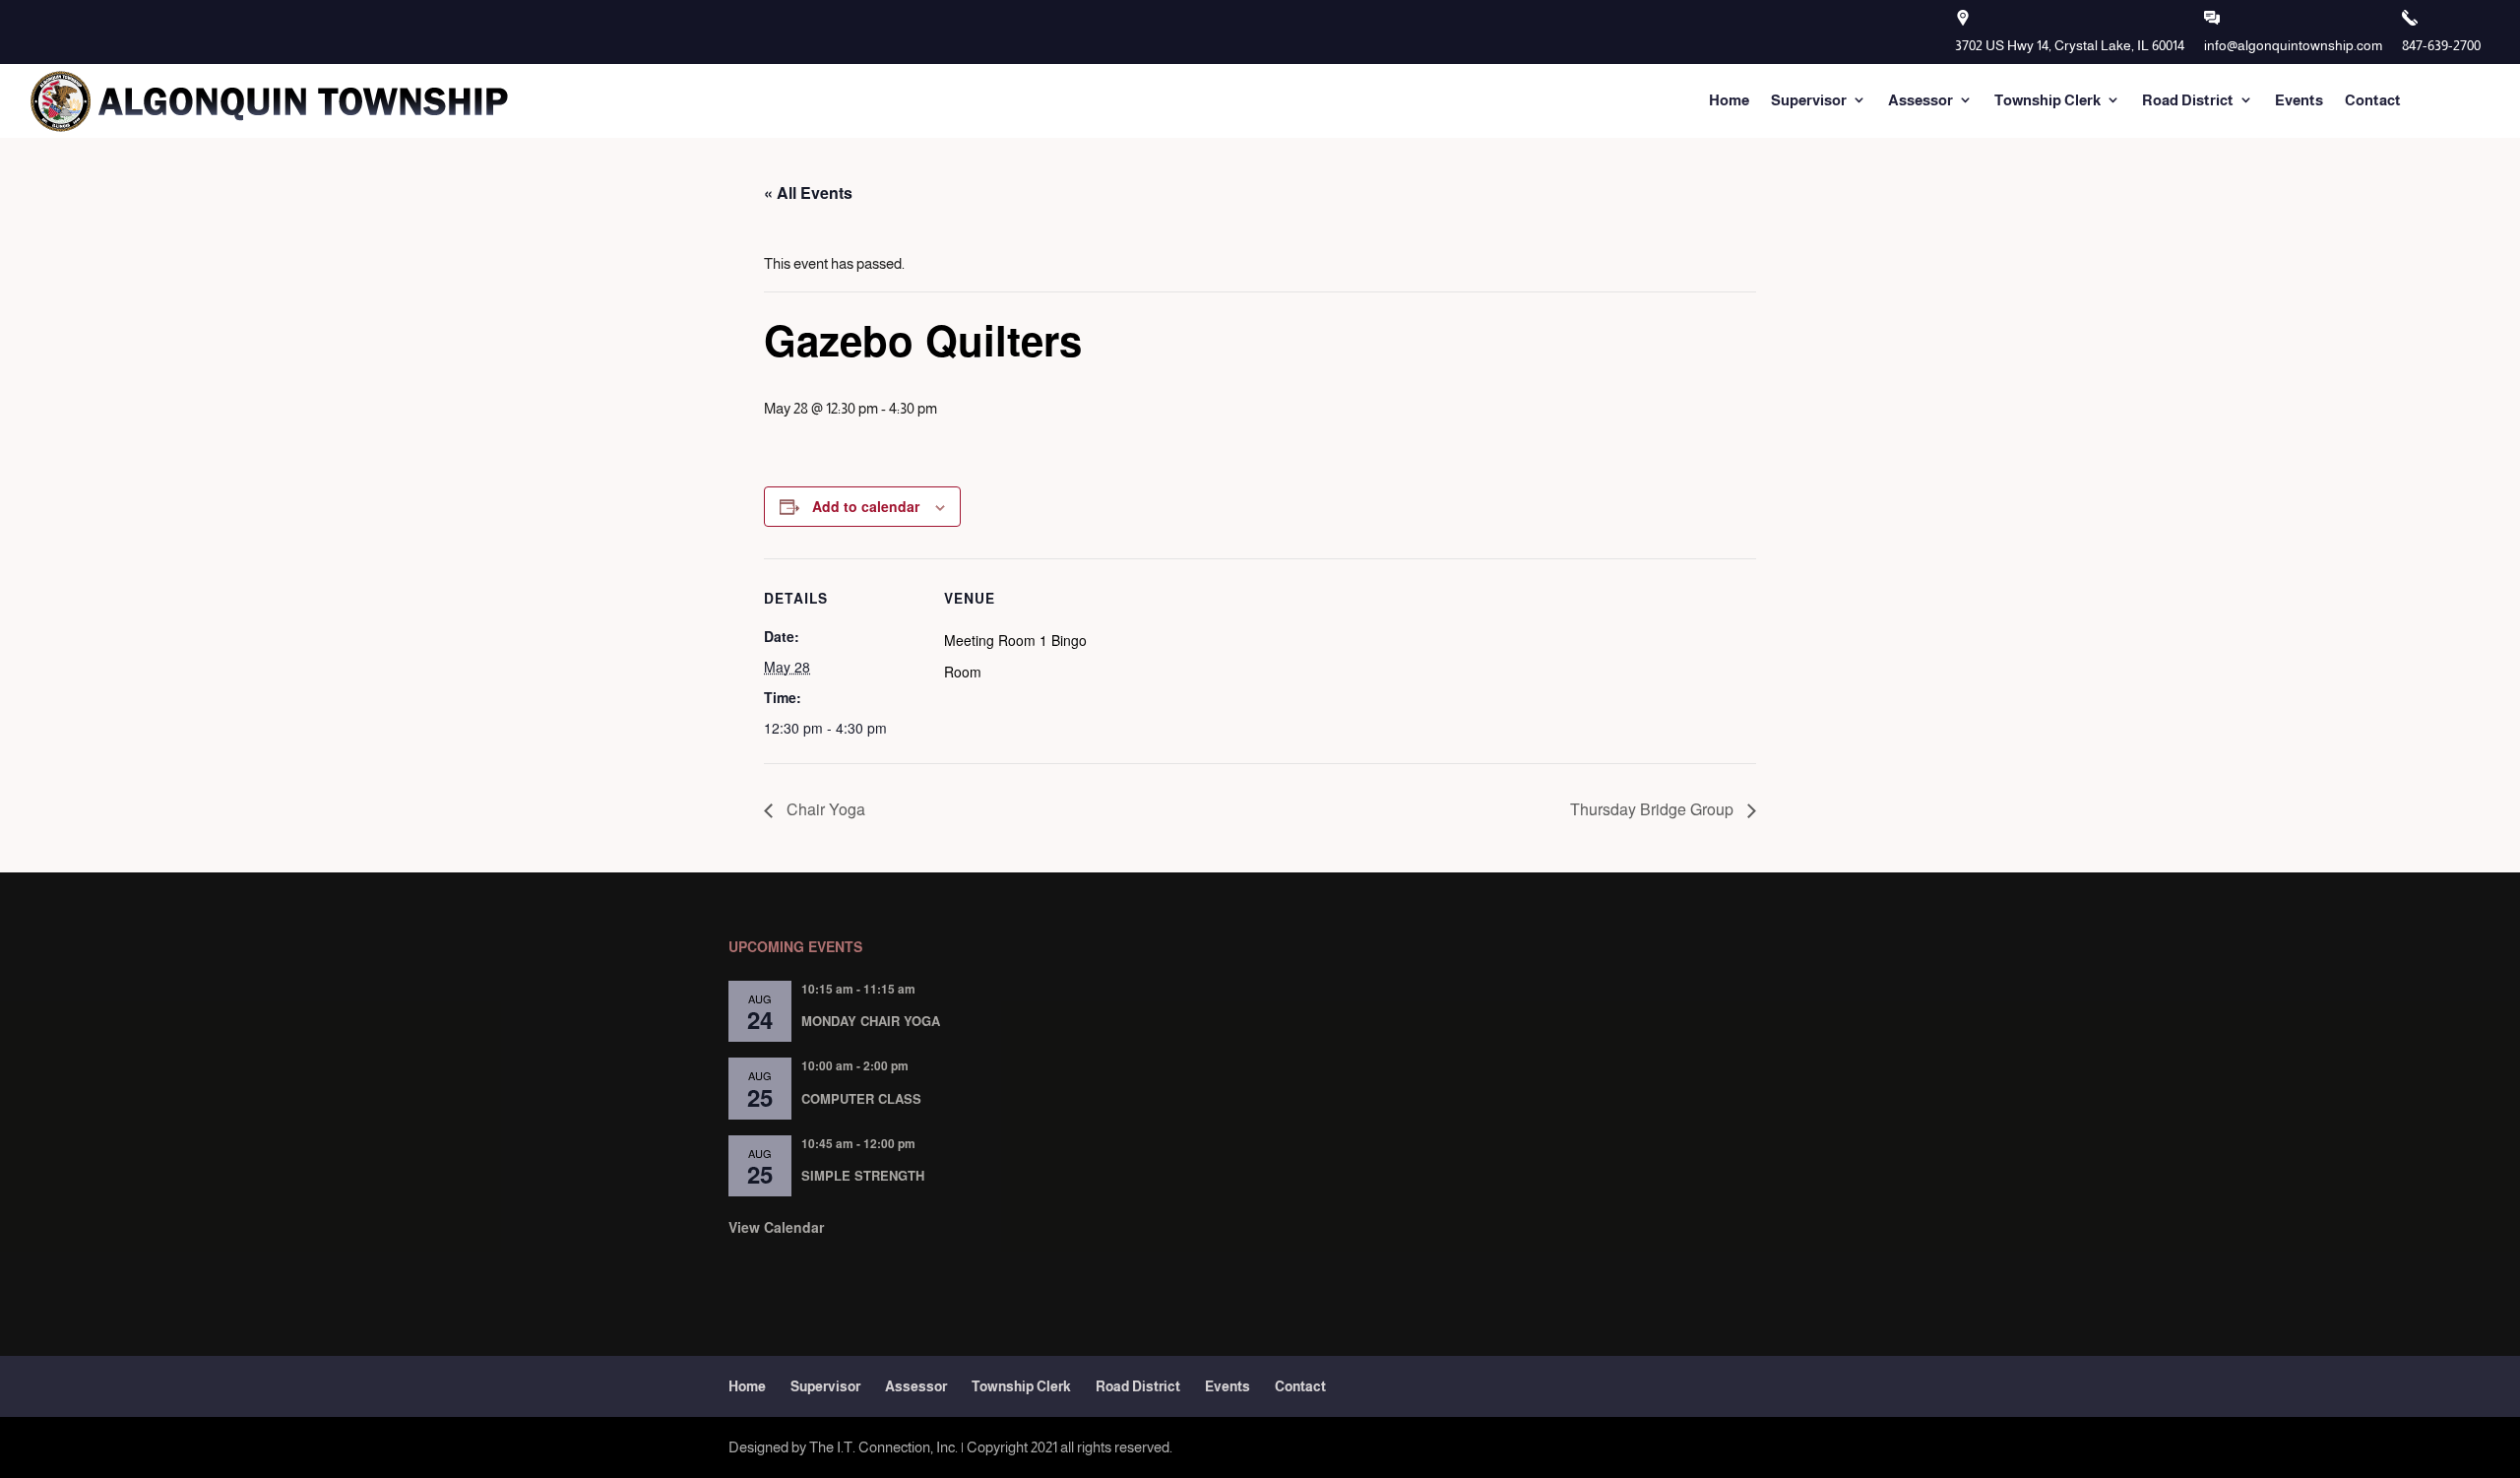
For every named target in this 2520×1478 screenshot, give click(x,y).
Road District (2188, 100)
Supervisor (1809, 100)
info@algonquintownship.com (2293, 45)
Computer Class (861, 1098)
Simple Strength (863, 1175)
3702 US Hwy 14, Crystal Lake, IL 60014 (2070, 45)
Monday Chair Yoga (871, 1021)
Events (2299, 100)
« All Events (808, 193)
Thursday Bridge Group (1654, 809)
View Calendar (776, 1227)
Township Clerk (2047, 100)
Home (1729, 100)
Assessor (1921, 100)
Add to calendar (866, 506)
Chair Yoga (824, 809)
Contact (2373, 100)
